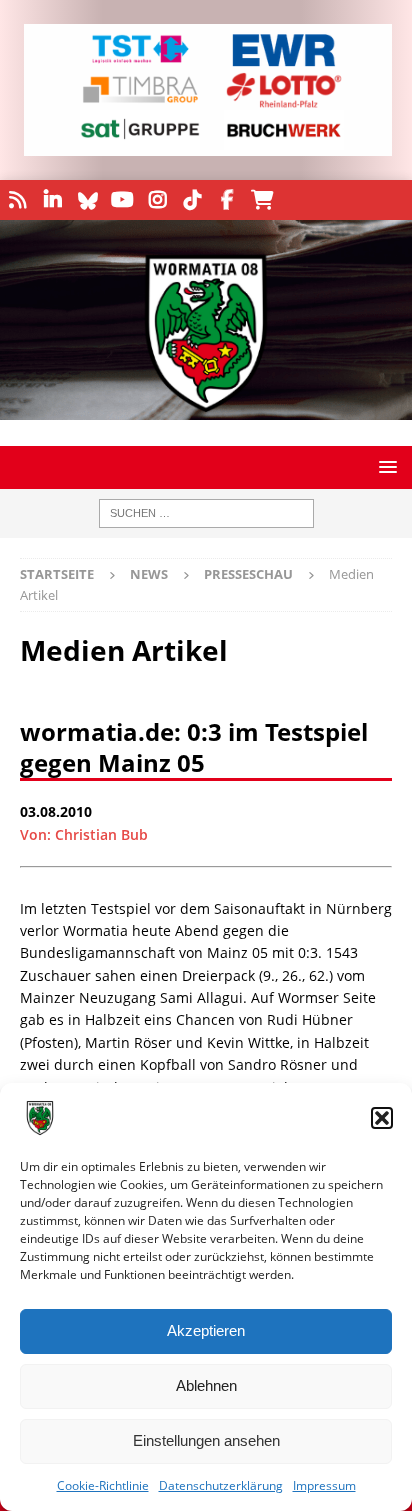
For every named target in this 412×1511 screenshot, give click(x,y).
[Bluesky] (87, 200)
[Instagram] (157, 200)
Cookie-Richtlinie (103, 1485)
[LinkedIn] (52, 200)
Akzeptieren (206, 1330)
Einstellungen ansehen (206, 1440)
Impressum (324, 1485)
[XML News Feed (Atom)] (17, 200)
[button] (382, 1118)
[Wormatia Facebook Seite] (227, 200)
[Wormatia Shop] (262, 200)
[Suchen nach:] (206, 513)
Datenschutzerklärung (221, 1485)
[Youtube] (122, 200)
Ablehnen (206, 1385)
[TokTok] (192, 200)
